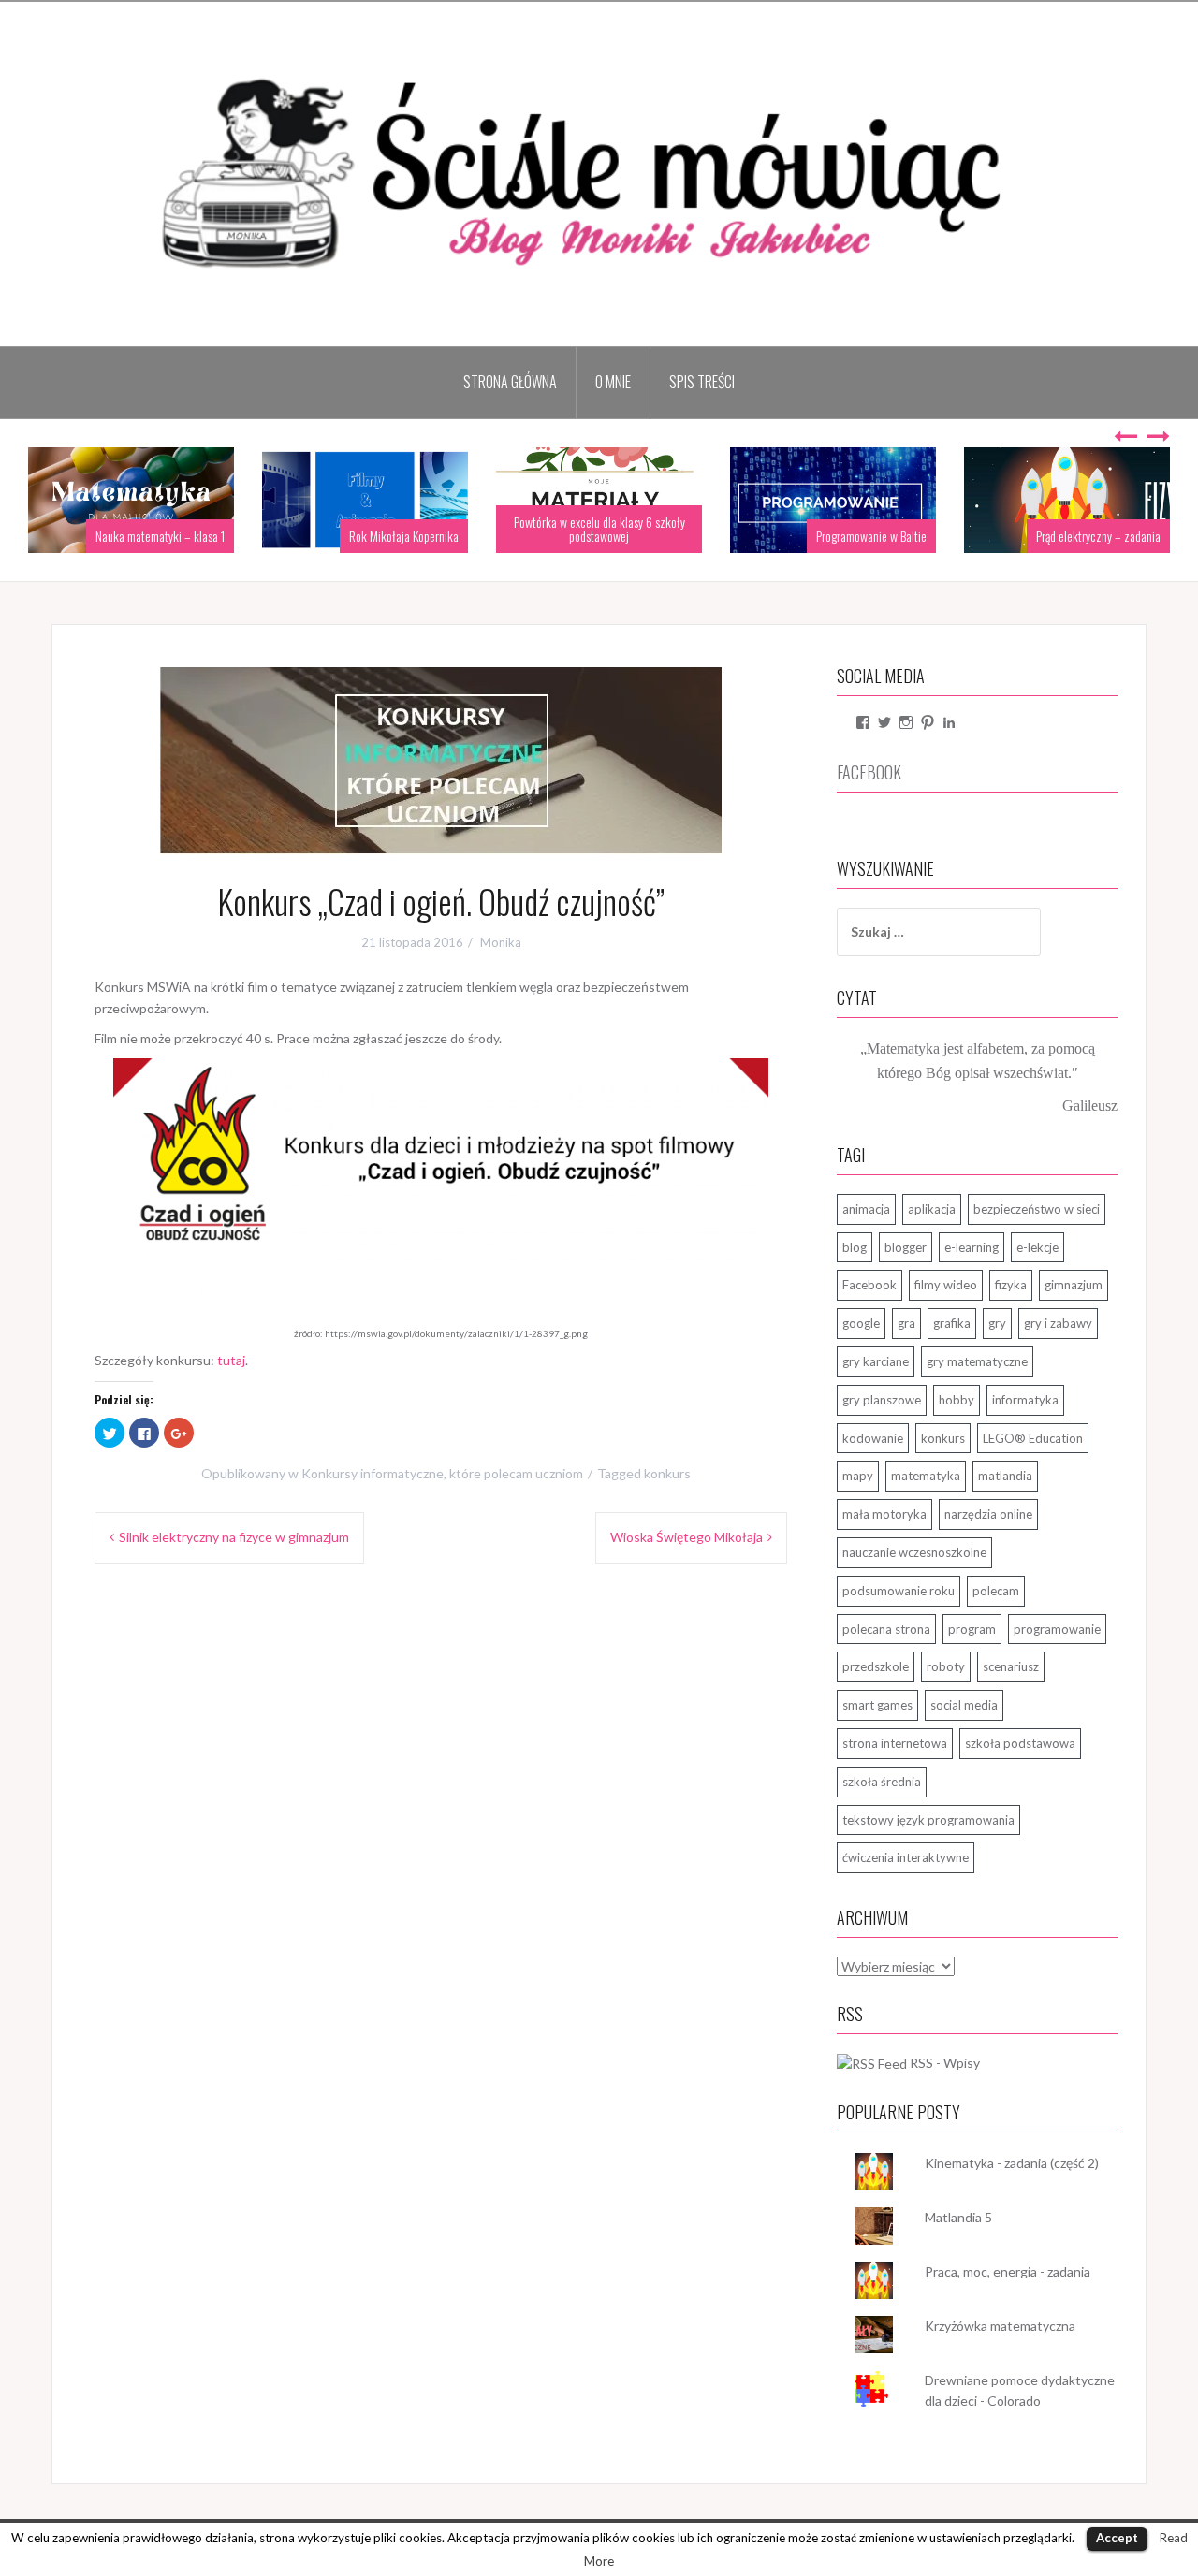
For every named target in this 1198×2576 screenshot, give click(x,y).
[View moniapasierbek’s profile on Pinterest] (928, 722)
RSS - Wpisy (945, 2063)
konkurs (667, 1473)
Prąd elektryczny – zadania (1098, 536)
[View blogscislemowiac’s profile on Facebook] (863, 722)
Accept (1117, 2538)
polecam (996, 1591)
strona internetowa (895, 1743)
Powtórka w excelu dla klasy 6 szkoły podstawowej (599, 529)
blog (855, 1247)
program (972, 1629)
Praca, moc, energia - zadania (1008, 2271)
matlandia (1005, 1476)
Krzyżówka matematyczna (1000, 2326)
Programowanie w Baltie (871, 536)
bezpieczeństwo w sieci (1037, 1209)
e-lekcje (1037, 1247)
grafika (952, 1323)
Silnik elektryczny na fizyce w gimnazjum (234, 1537)
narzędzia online (988, 1514)
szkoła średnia (882, 1782)
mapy (858, 1476)
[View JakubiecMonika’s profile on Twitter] (884, 722)
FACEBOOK (869, 772)
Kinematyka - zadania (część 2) (1012, 2163)
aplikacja (932, 1209)
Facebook (869, 1285)
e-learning (972, 1247)
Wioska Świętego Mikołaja (687, 1537)
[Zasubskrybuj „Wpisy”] (872, 2063)
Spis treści (702, 382)
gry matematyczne (977, 1361)
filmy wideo (946, 1285)
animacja (866, 1209)
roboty (946, 1666)
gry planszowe (882, 1400)
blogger (906, 1247)
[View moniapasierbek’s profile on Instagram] (906, 722)
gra (906, 1323)
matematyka (926, 1476)
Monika (501, 942)
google (861, 1323)
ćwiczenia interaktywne (906, 1857)
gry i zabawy (1058, 1323)
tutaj (231, 1360)
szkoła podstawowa (1020, 1743)
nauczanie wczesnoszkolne (914, 1552)
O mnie (613, 382)
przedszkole (876, 1666)
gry (997, 1323)
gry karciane (876, 1361)
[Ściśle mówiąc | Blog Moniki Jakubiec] (599, 173)
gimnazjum (1074, 1285)
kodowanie (873, 1438)
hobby (957, 1400)
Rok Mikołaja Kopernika (404, 536)
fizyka (1011, 1285)
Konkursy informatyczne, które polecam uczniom (442, 1473)
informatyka (1025, 1400)
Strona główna (510, 382)
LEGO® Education (1033, 1438)
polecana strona (886, 1629)
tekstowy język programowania (928, 1820)
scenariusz (1011, 1666)
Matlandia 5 (958, 2217)
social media (964, 1705)
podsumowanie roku (898, 1591)
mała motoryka (884, 1514)
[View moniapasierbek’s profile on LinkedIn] (949, 722)
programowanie (1057, 1629)
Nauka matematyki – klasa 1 (160, 536)
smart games (877, 1705)
